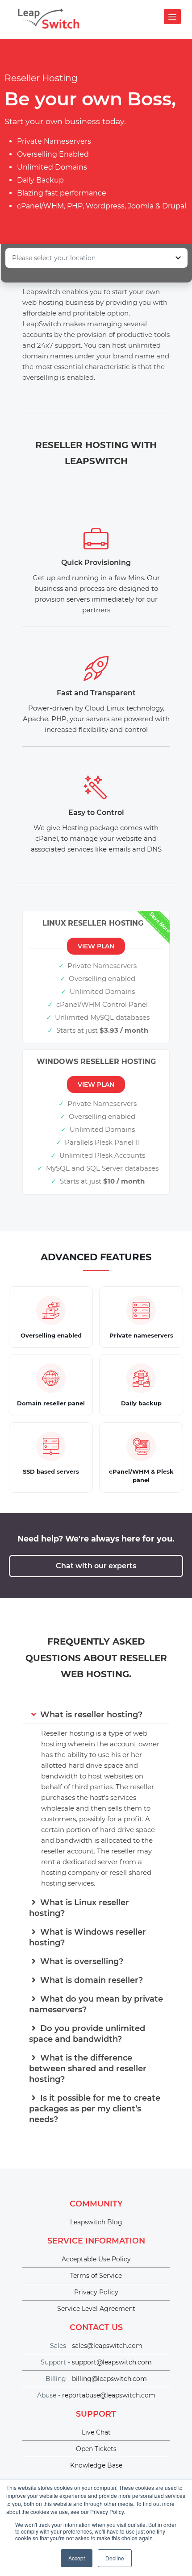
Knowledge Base (96, 2465)
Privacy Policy (96, 2292)
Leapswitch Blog (96, 2222)
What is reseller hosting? (90, 1715)
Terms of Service (96, 2276)
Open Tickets (96, 2449)
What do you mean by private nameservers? (96, 2004)
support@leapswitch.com (112, 2362)
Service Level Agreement (96, 2309)
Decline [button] (115, 2558)
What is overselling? (81, 1961)
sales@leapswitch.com (107, 2346)
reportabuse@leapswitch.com (109, 2395)
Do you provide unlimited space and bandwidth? (87, 2034)
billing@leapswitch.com (109, 2379)
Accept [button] (77, 2558)
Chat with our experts (96, 1566)
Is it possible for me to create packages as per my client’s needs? (95, 2109)
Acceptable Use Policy (96, 2259)
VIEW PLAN (96, 946)
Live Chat (96, 2432)
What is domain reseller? (90, 1980)
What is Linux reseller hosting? (79, 1908)
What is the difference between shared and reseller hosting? (88, 2069)
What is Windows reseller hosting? (88, 1937)
